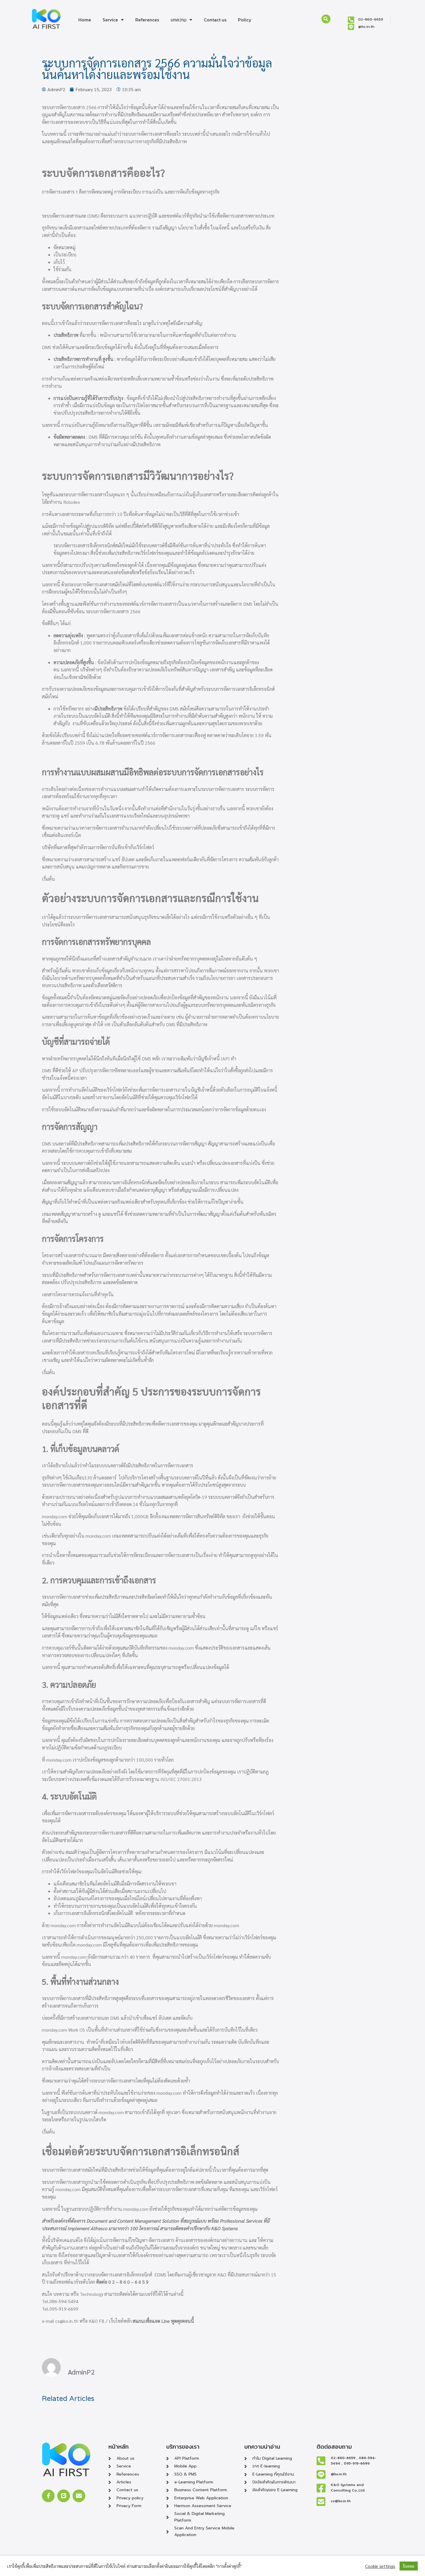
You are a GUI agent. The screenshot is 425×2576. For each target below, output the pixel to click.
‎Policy (245, 20)
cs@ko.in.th (67, 2321)
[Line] (64, 2496)
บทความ (179, 20)
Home (85, 20)
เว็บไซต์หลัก (120, 2321)
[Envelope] (79, 2496)
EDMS (160, 2275)
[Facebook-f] (48, 2496)
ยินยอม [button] (409, 2566)
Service (110, 20)
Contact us (215, 20)
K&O (222, 2275)
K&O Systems (224, 2228)
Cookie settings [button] (380, 2566)
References (147, 20)
